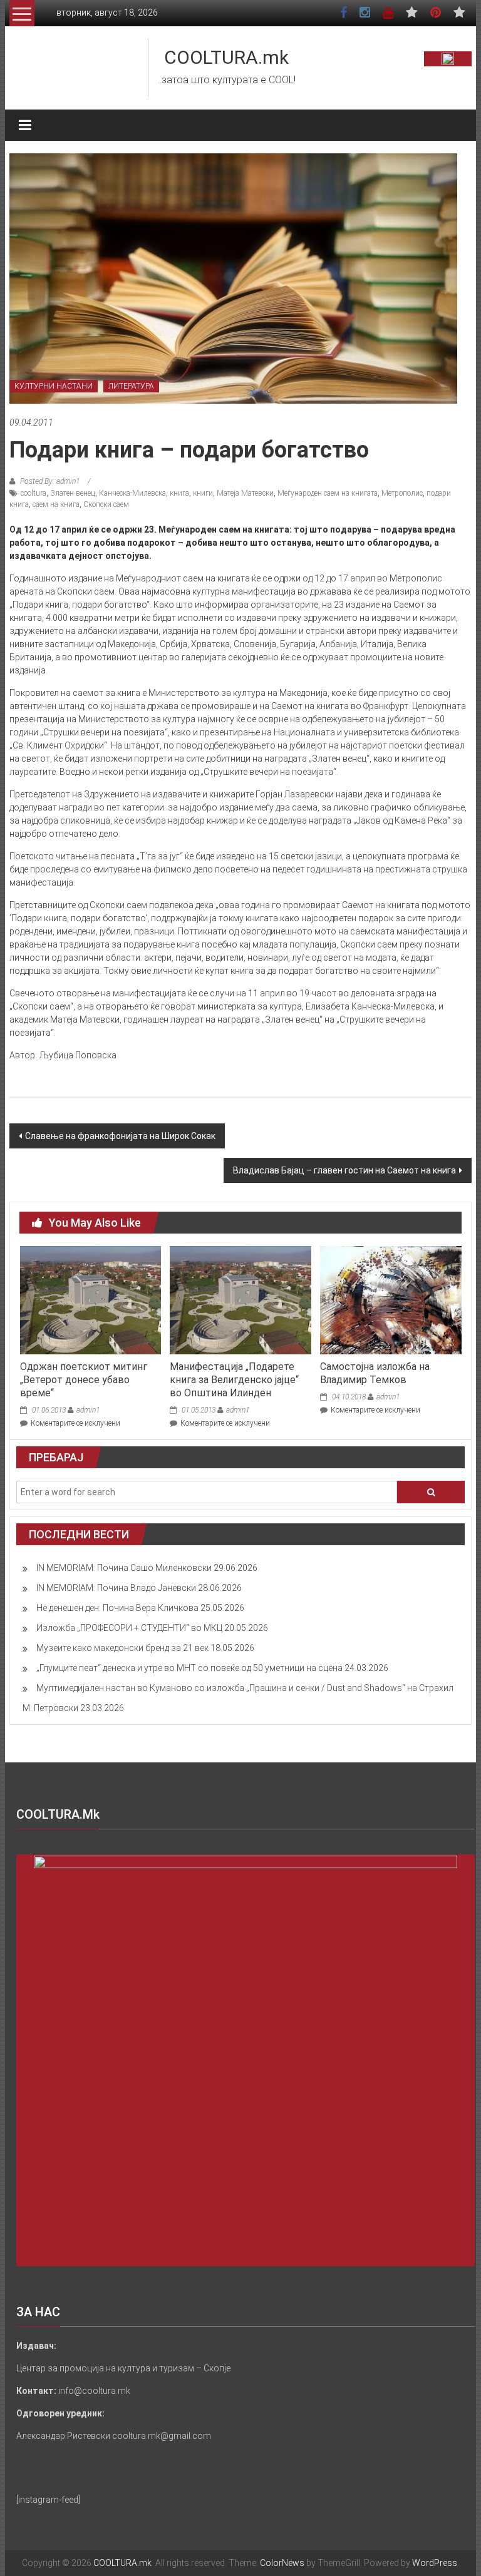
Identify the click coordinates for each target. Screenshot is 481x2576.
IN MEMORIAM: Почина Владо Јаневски (116, 1588)
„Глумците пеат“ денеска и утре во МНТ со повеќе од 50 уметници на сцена (189, 1668)
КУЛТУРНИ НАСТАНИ (54, 386)
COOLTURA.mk (226, 57)
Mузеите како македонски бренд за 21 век (122, 1648)
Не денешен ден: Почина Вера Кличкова (117, 1608)
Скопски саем (106, 504)
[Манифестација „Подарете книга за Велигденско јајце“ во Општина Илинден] (240, 1299)
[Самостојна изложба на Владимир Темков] (390, 1299)
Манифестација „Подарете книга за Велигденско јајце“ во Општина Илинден (234, 1380)
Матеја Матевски (245, 493)
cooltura (34, 493)
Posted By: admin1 (50, 481)
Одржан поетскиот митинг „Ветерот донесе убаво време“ (84, 1380)
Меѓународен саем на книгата (328, 493)
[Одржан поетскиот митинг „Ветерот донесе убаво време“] (91, 1299)
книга (179, 493)
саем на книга (56, 504)
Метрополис (402, 493)
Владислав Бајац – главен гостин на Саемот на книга (344, 1170)
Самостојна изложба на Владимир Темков (375, 1373)
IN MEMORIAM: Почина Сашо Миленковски (124, 1568)
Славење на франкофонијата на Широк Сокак (120, 1136)
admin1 (88, 1410)
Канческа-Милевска (132, 493)
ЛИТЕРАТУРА (131, 386)
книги (203, 493)
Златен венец (73, 493)
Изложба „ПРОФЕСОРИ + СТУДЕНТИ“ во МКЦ (129, 1628)
